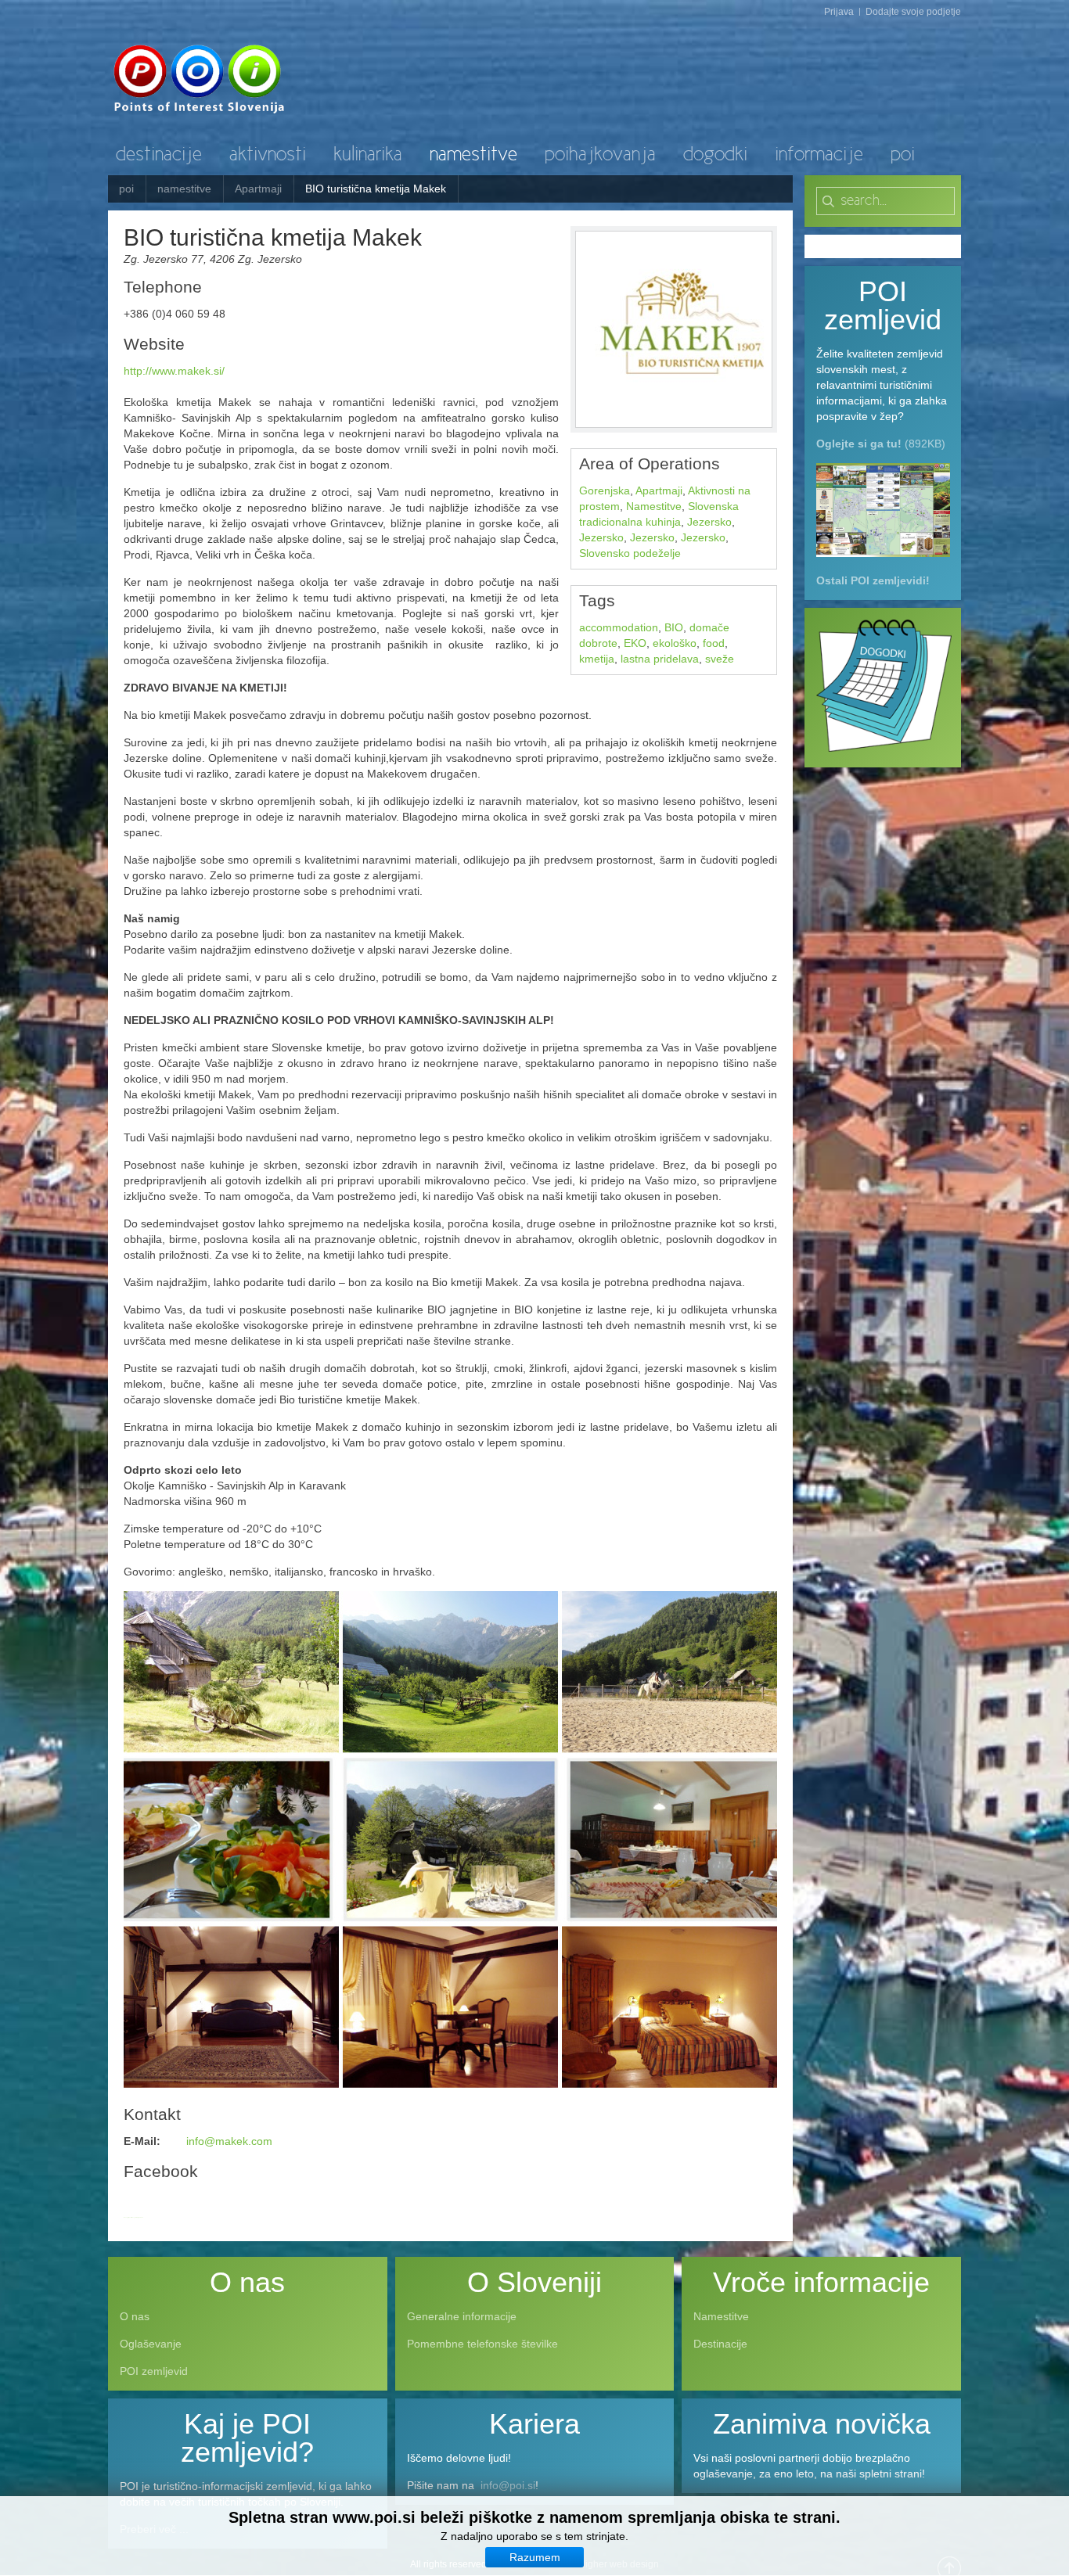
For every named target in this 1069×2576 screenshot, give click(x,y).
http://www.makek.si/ (174, 371)
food (714, 643)
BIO (674, 627)
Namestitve (654, 506)
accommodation (619, 627)
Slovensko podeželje (630, 553)
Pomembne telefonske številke (482, 2344)
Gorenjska (605, 490)
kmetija (597, 659)
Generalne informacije (462, 2316)
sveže (720, 659)
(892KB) (881, 444)
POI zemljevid (154, 2371)
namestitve (184, 189)
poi (126, 189)
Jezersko (709, 522)
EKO (635, 643)
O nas (135, 2316)
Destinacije (720, 2344)
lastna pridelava (660, 659)
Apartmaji (258, 189)
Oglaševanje (151, 2344)
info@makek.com (229, 2141)
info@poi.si (508, 2485)
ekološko (675, 643)
